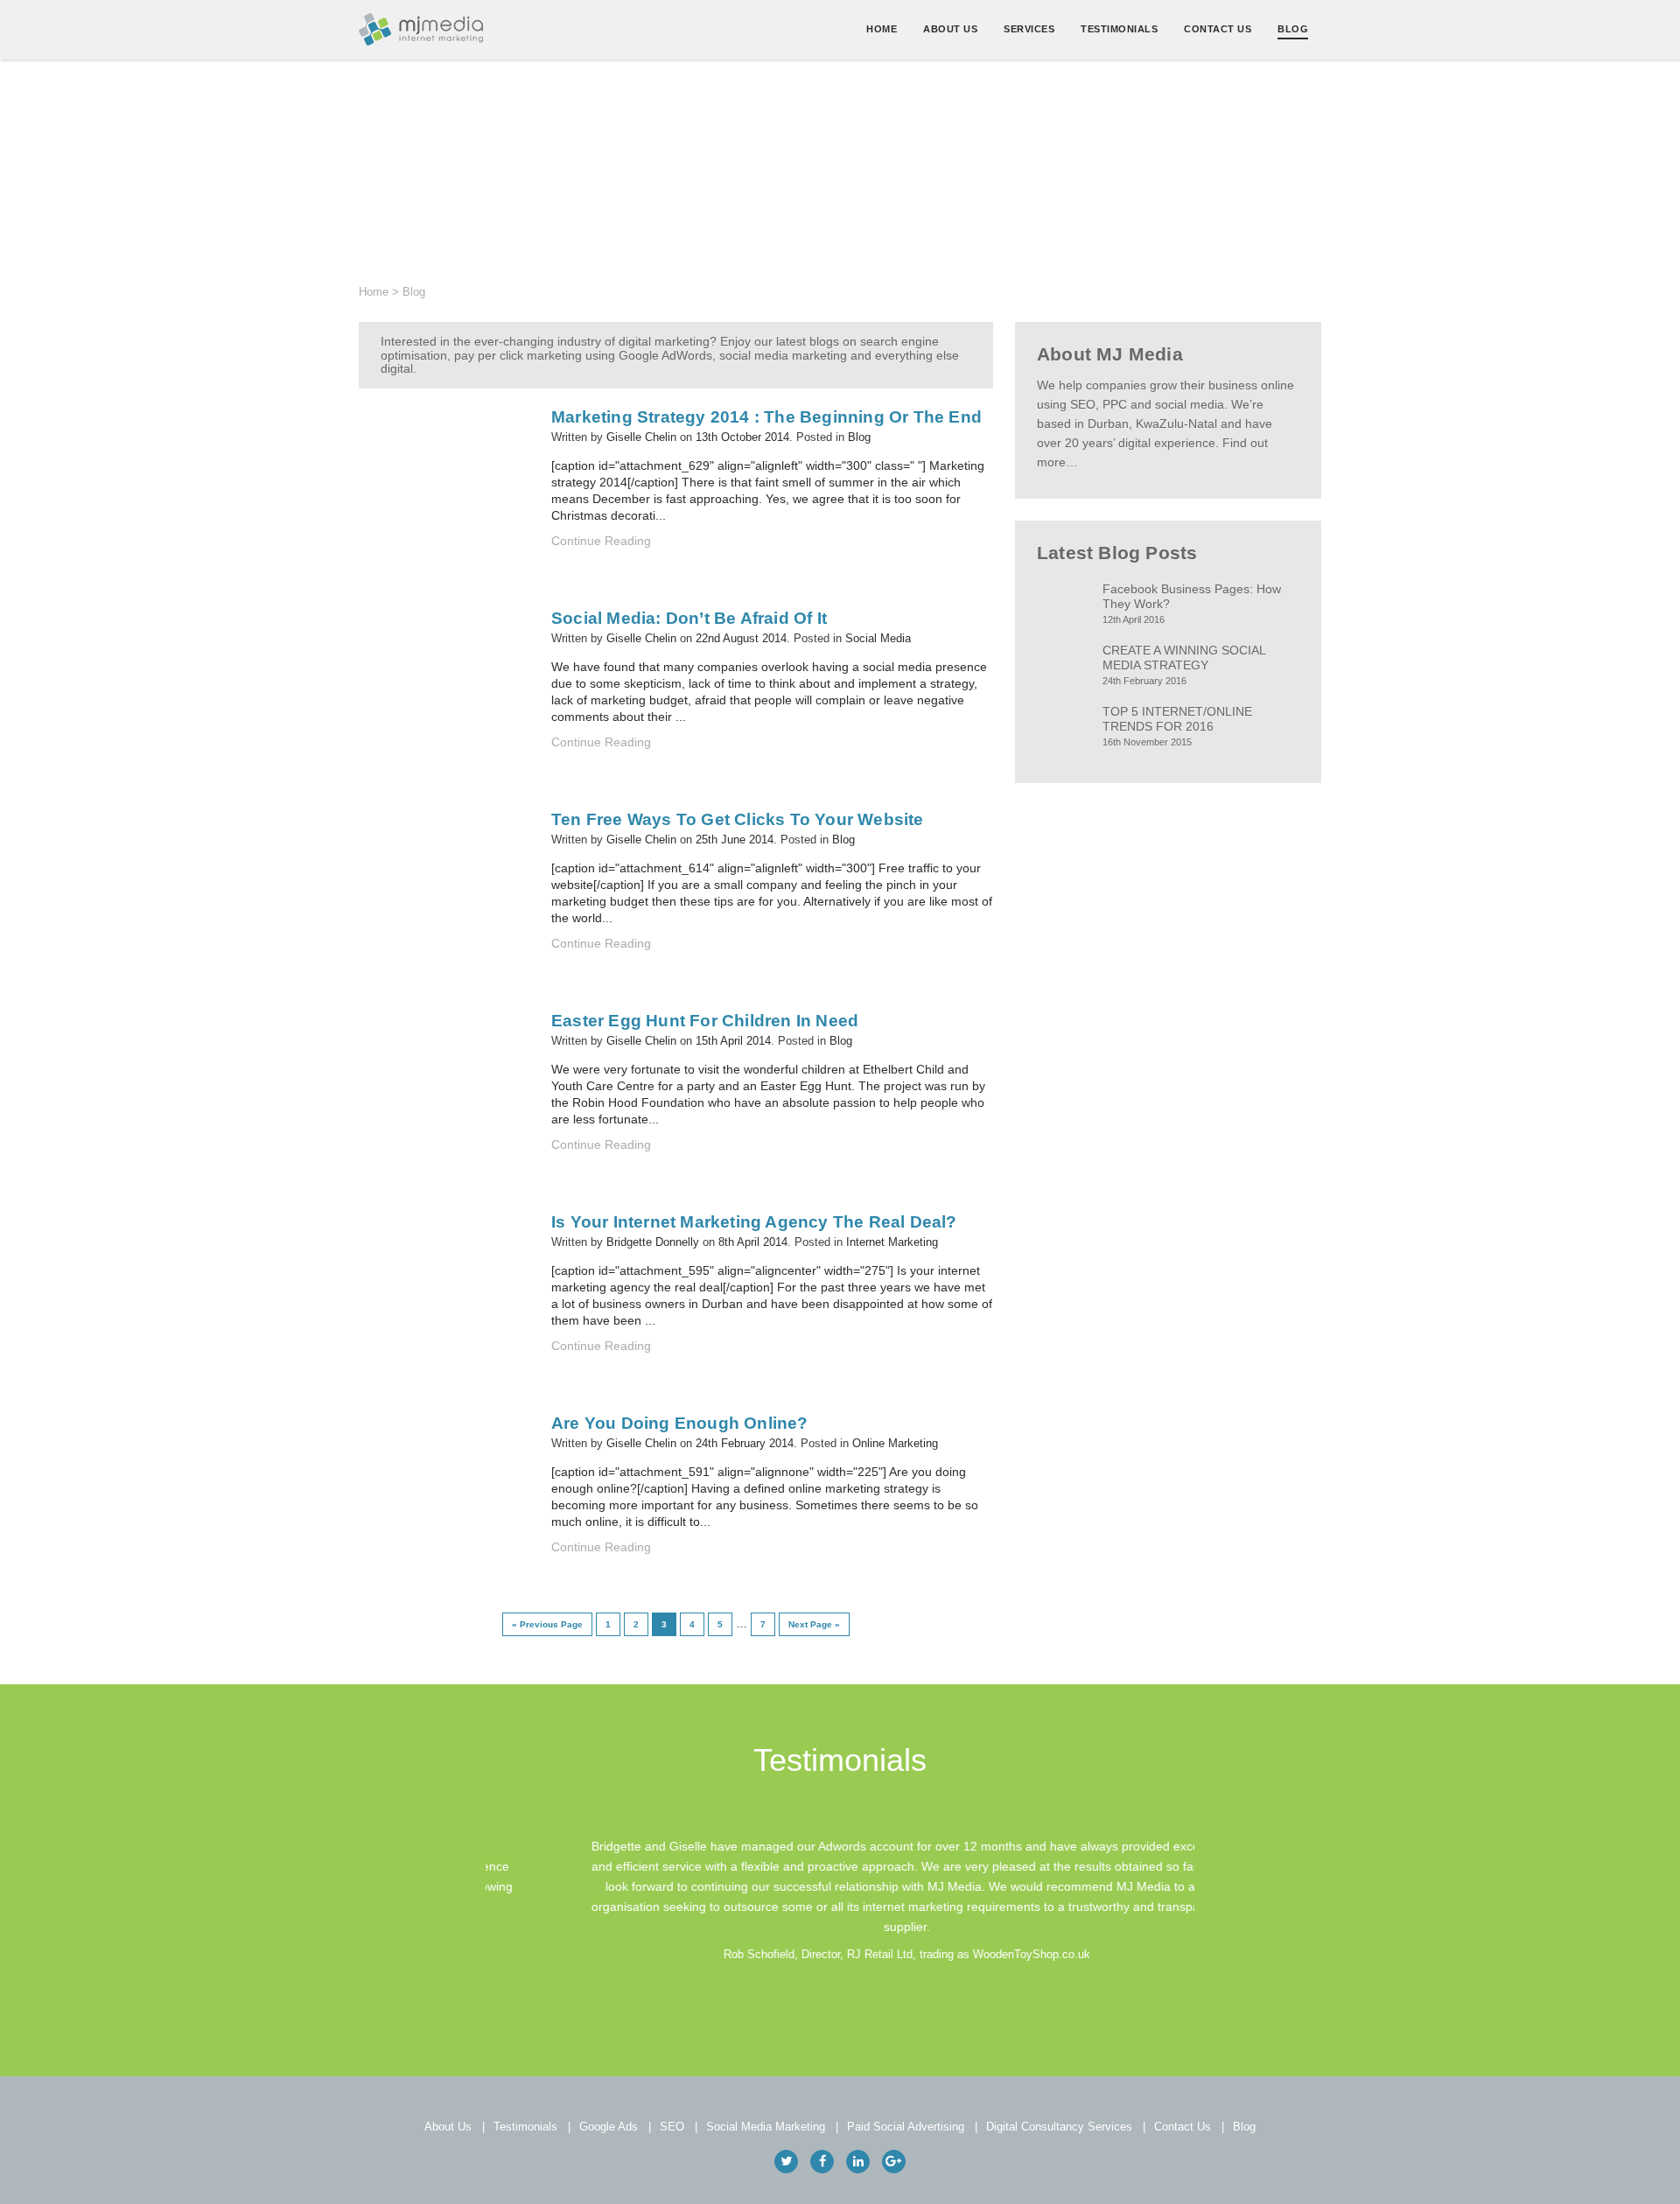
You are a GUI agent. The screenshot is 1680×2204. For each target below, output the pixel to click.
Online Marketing (895, 1443)
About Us (950, 29)
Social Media (878, 638)
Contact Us (1218, 29)
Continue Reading (601, 541)
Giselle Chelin (641, 437)
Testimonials (1119, 29)
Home (882, 29)
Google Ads (609, 2127)
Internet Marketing (892, 1242)
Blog (1293, 29)
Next (1210, 1900)
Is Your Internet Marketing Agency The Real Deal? (754, 1222)
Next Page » (814, 1624)
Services (1029, 29)
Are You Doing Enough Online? (680, 1423)
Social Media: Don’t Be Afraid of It (689, 618)
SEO (672, 2127)
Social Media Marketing (766, 2127)
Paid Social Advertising (906, 2127)
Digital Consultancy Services (1059, 2127)
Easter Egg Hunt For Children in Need (705, 1021)
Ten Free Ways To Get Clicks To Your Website (738, 819)
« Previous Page (547, 1624)
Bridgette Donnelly (653, 1242)
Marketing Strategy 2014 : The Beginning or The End (766, 417)
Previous (470, 1900)
